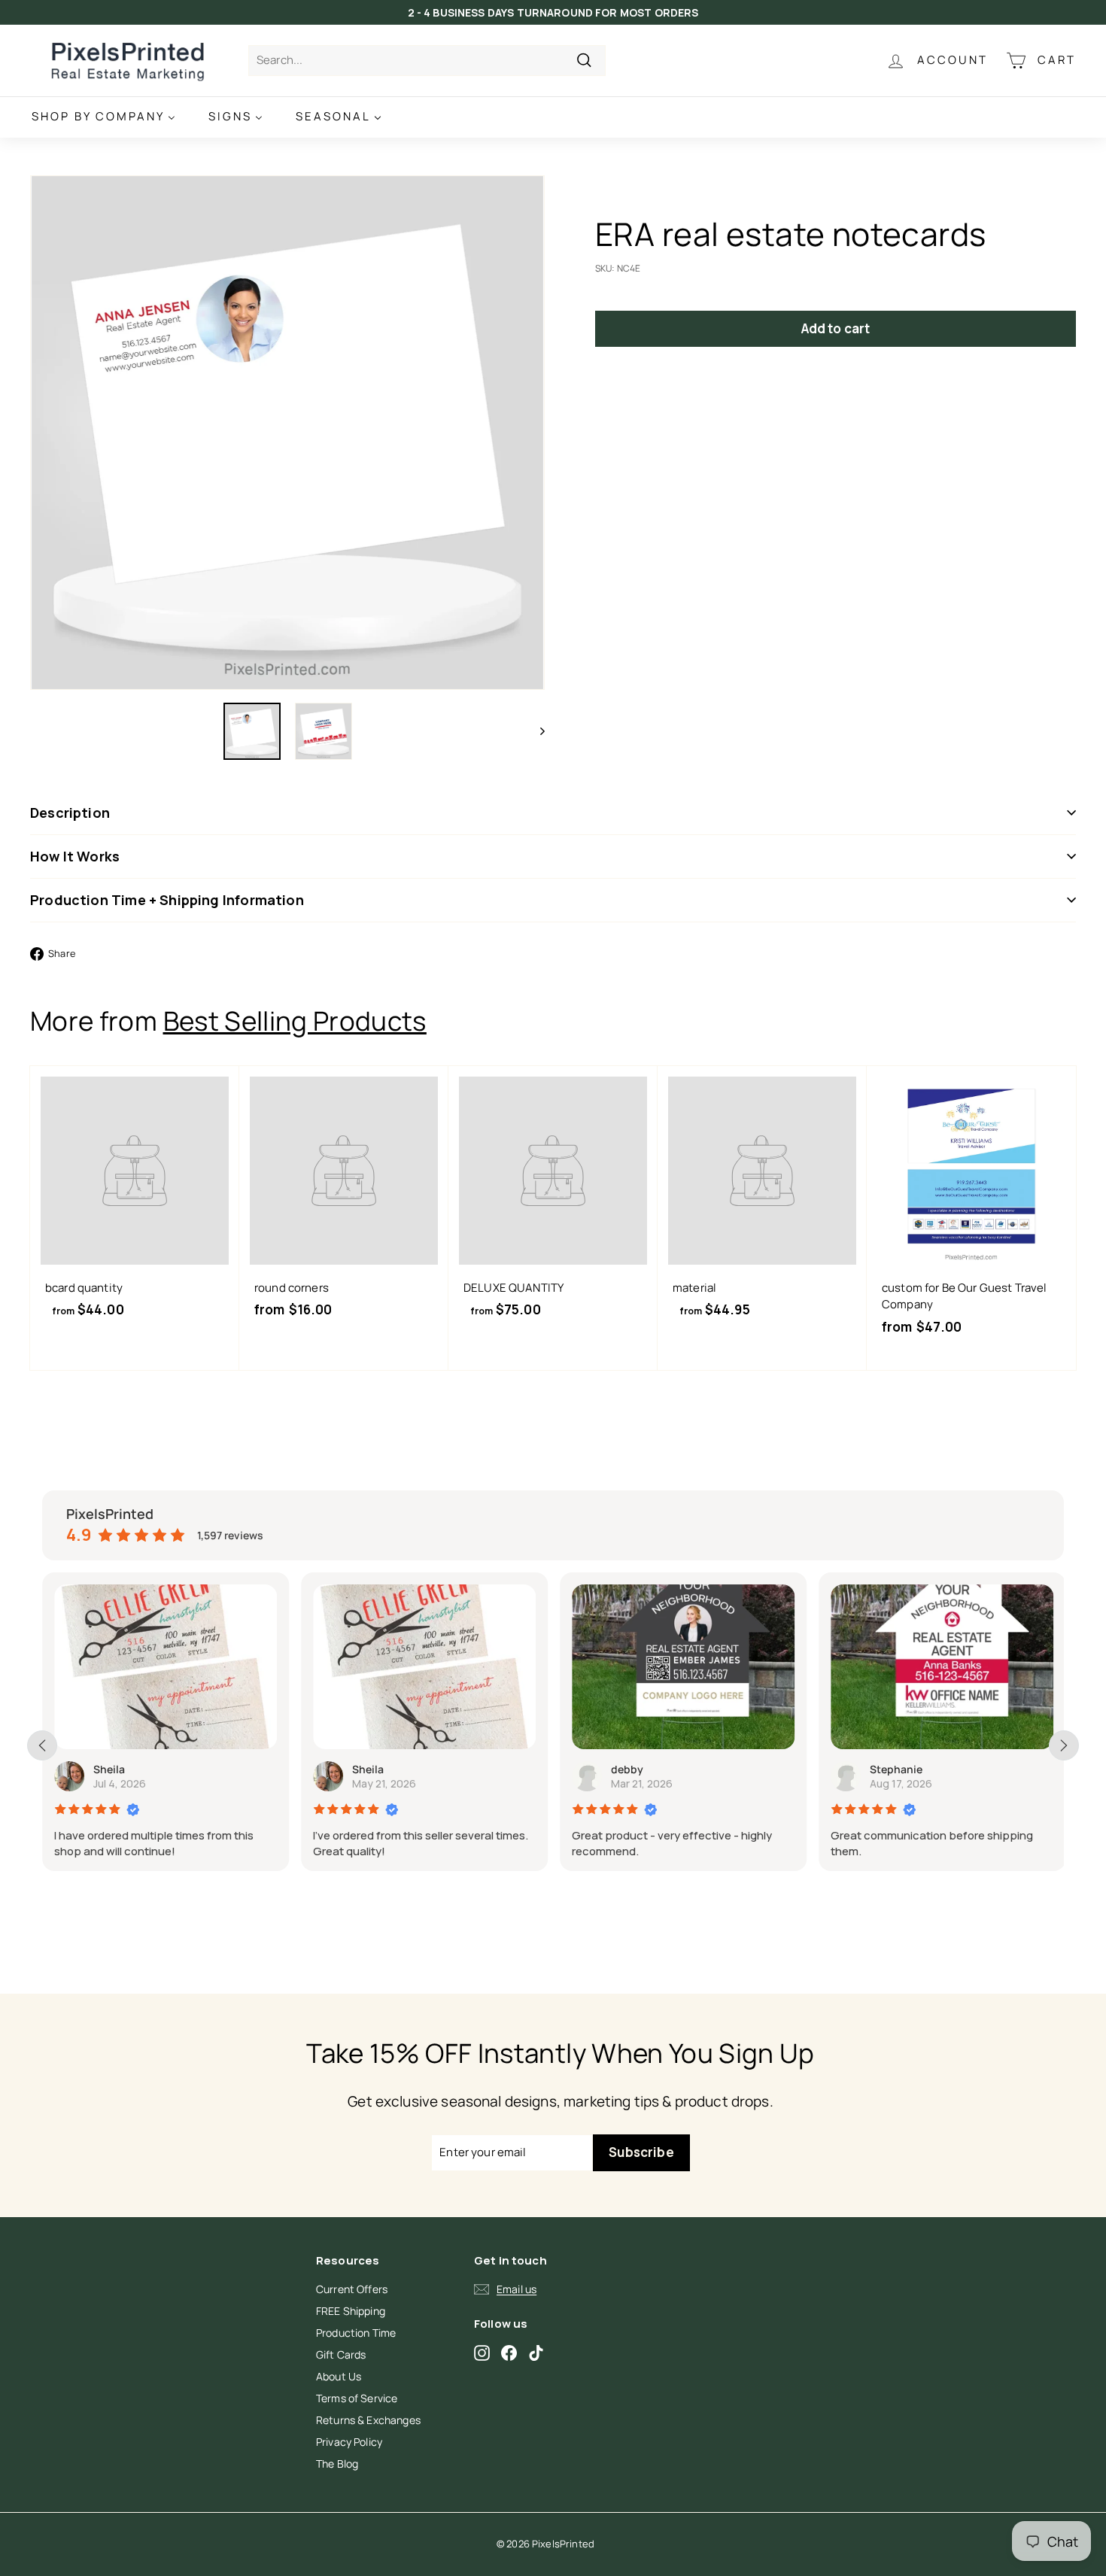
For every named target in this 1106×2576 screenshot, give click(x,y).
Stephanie (896, 1769)
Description (70, 813)
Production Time (356, 2333)
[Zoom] (287, 433)
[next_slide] (1064, 1745)
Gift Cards (341, 2354)
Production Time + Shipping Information (167, 900)
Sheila (109, 1769)
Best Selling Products (295, 1021)
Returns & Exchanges (368, 2420)
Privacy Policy (349, 2442)
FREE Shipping (351, 2311)
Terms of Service (357, 2398)
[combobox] (427, 61)
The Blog (337, 2464)
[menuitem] (103, 117)
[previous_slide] (42, 1745)
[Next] (535, 731)
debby (627, 1769)
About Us (339, 2376)
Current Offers (352, 2289)
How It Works (75, 856)
